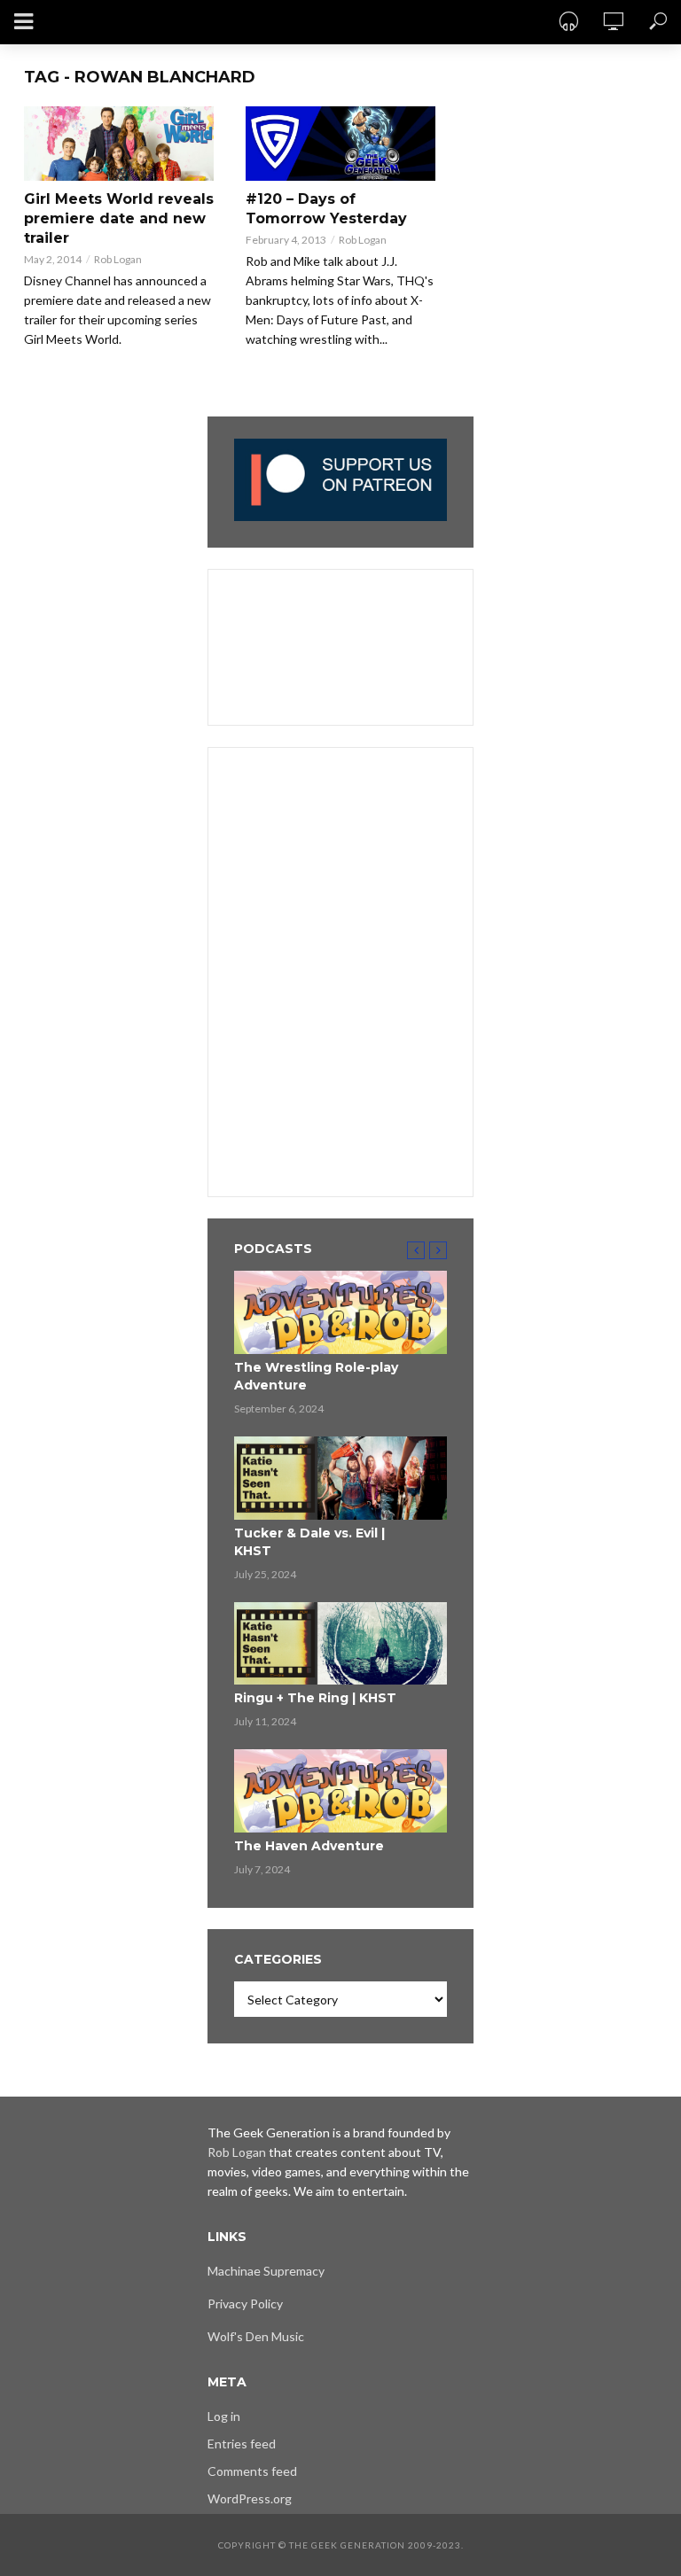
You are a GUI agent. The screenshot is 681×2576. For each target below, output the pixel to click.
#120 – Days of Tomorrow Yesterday (326, 209)
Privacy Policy (245, 2304)
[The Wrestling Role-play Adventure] (340, 1312)
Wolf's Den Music (256, 2336)
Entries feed (242, 2444)
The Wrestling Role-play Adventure (316, 1376)
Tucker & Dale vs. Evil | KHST (309, 1542)
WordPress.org (250, 2498)
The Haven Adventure (309, 1846)
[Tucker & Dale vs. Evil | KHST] (340, 1478)
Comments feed (252, 2471)
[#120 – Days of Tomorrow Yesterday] (340, 144)
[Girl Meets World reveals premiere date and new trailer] (119, 144)
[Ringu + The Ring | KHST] (340, 1644)
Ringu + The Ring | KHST (315, 1698)
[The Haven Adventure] (340, 1791)
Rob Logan (118, 259)
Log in (224, 2416)
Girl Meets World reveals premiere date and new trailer (119, 218)
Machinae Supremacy (266, 2271)
